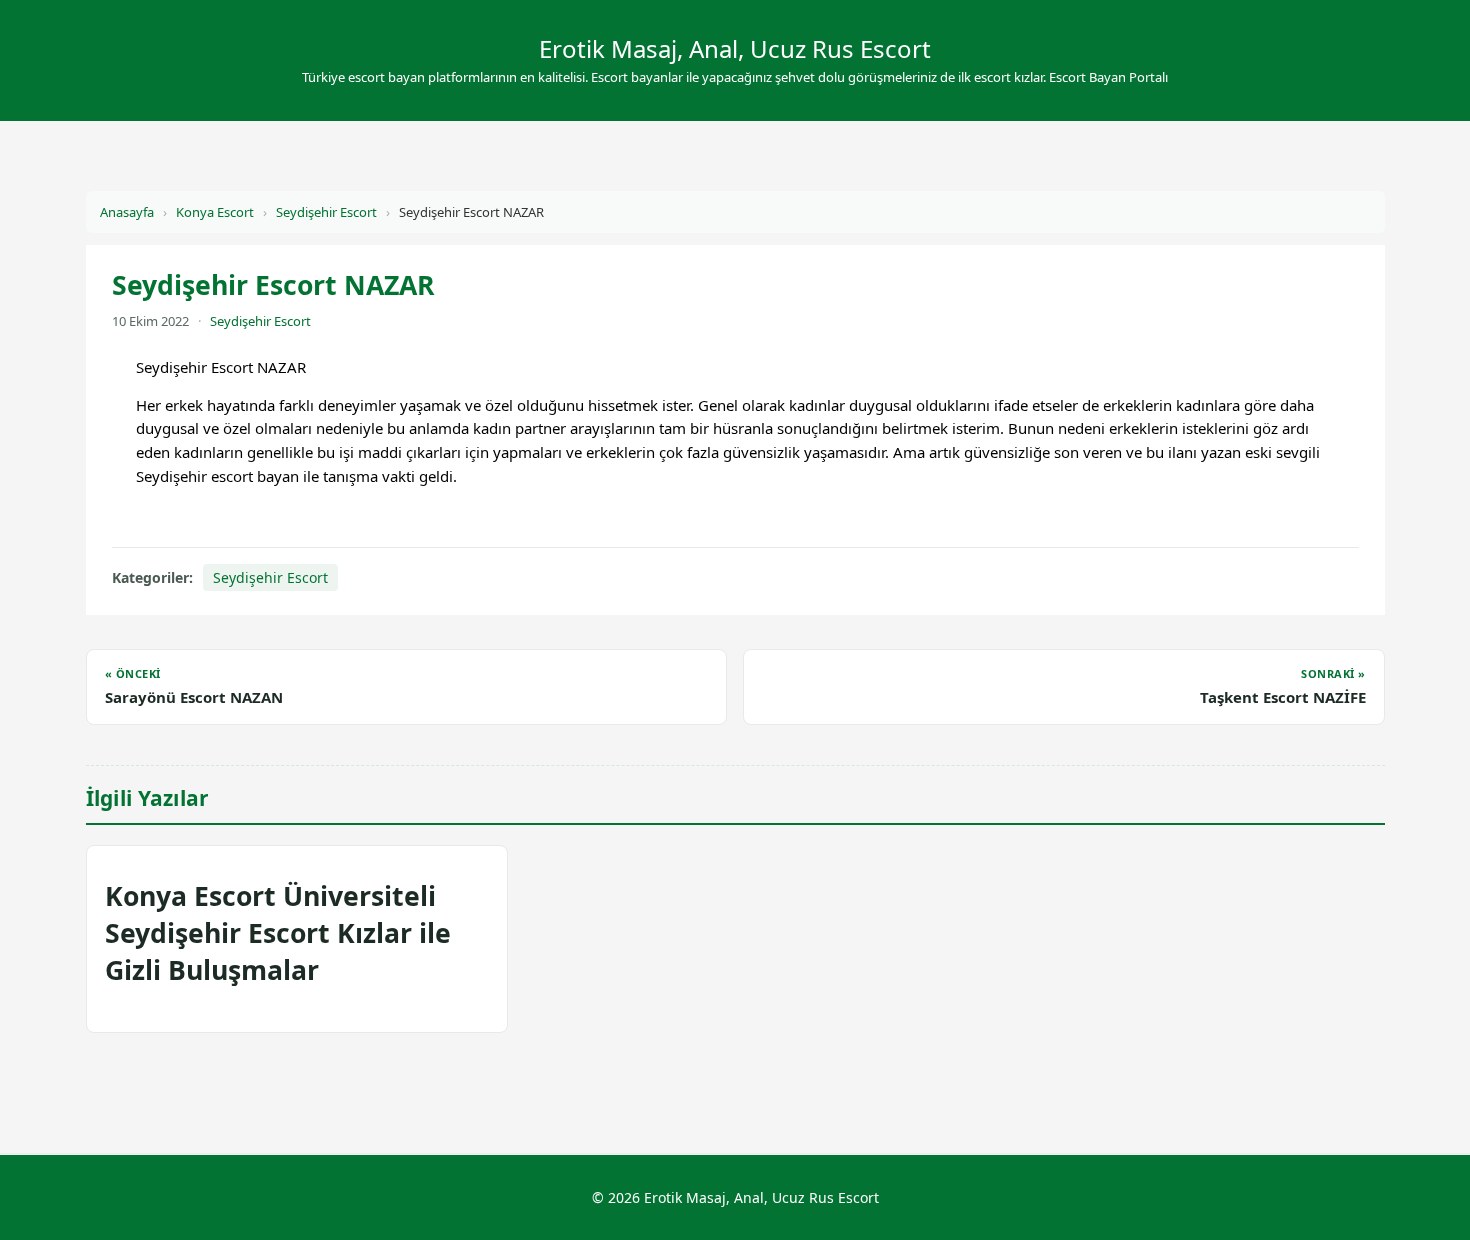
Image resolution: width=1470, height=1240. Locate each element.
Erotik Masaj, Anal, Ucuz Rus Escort (735, 48)
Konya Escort (215, 212)
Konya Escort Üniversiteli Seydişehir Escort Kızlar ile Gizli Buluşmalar (278, 933)
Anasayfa (127, 212)
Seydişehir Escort (326, 212)
